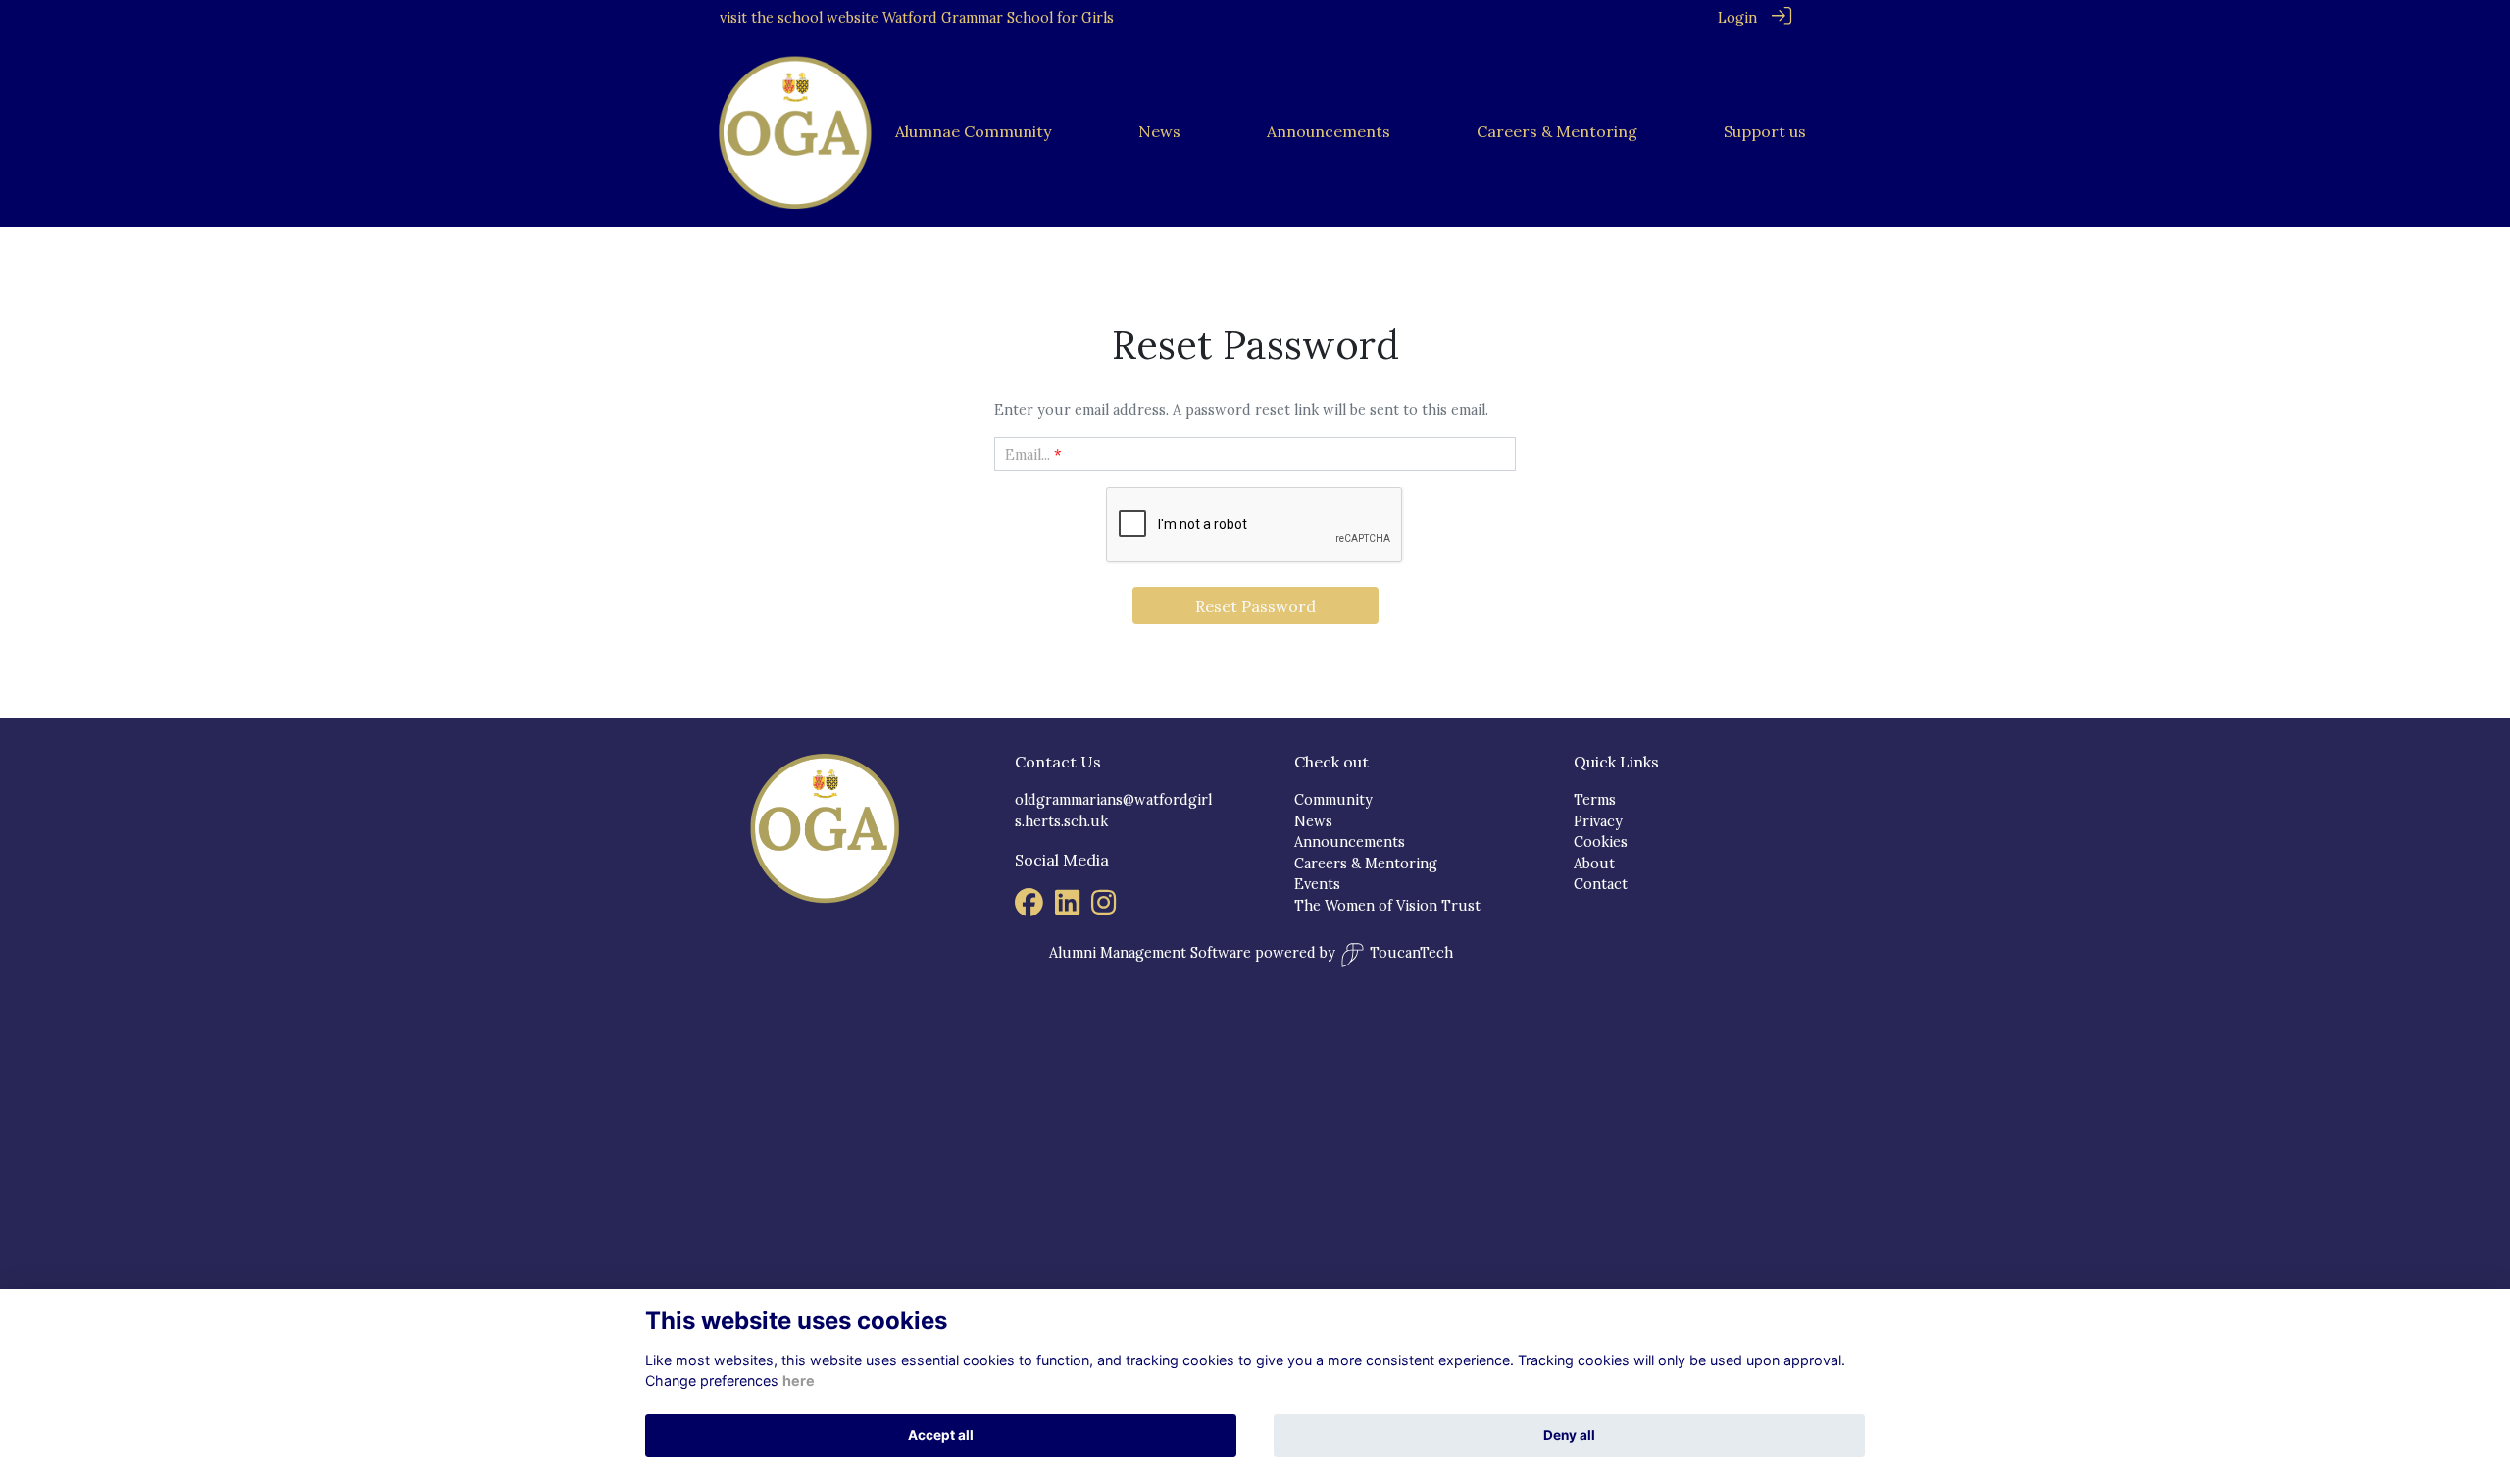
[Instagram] (1104, 908)
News (1313, 821)
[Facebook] (1029, 908)
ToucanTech (1411, 953)
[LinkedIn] (1067, 908)
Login (1737, 18)
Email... (1028, 455)
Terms (1595, 800)
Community (1333, 800)
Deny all (1569, 1435)
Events (1317, 884)
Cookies (1601, 842)
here (799, 1381)
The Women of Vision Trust (1387, 906)
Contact (1601, 884)
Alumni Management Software (1150, 953)
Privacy (1598, 821)
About (1594, 864)
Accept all (941, 1435)
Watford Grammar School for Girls (998, 18)
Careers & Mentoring (1366, 864)
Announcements (1350, 842)
